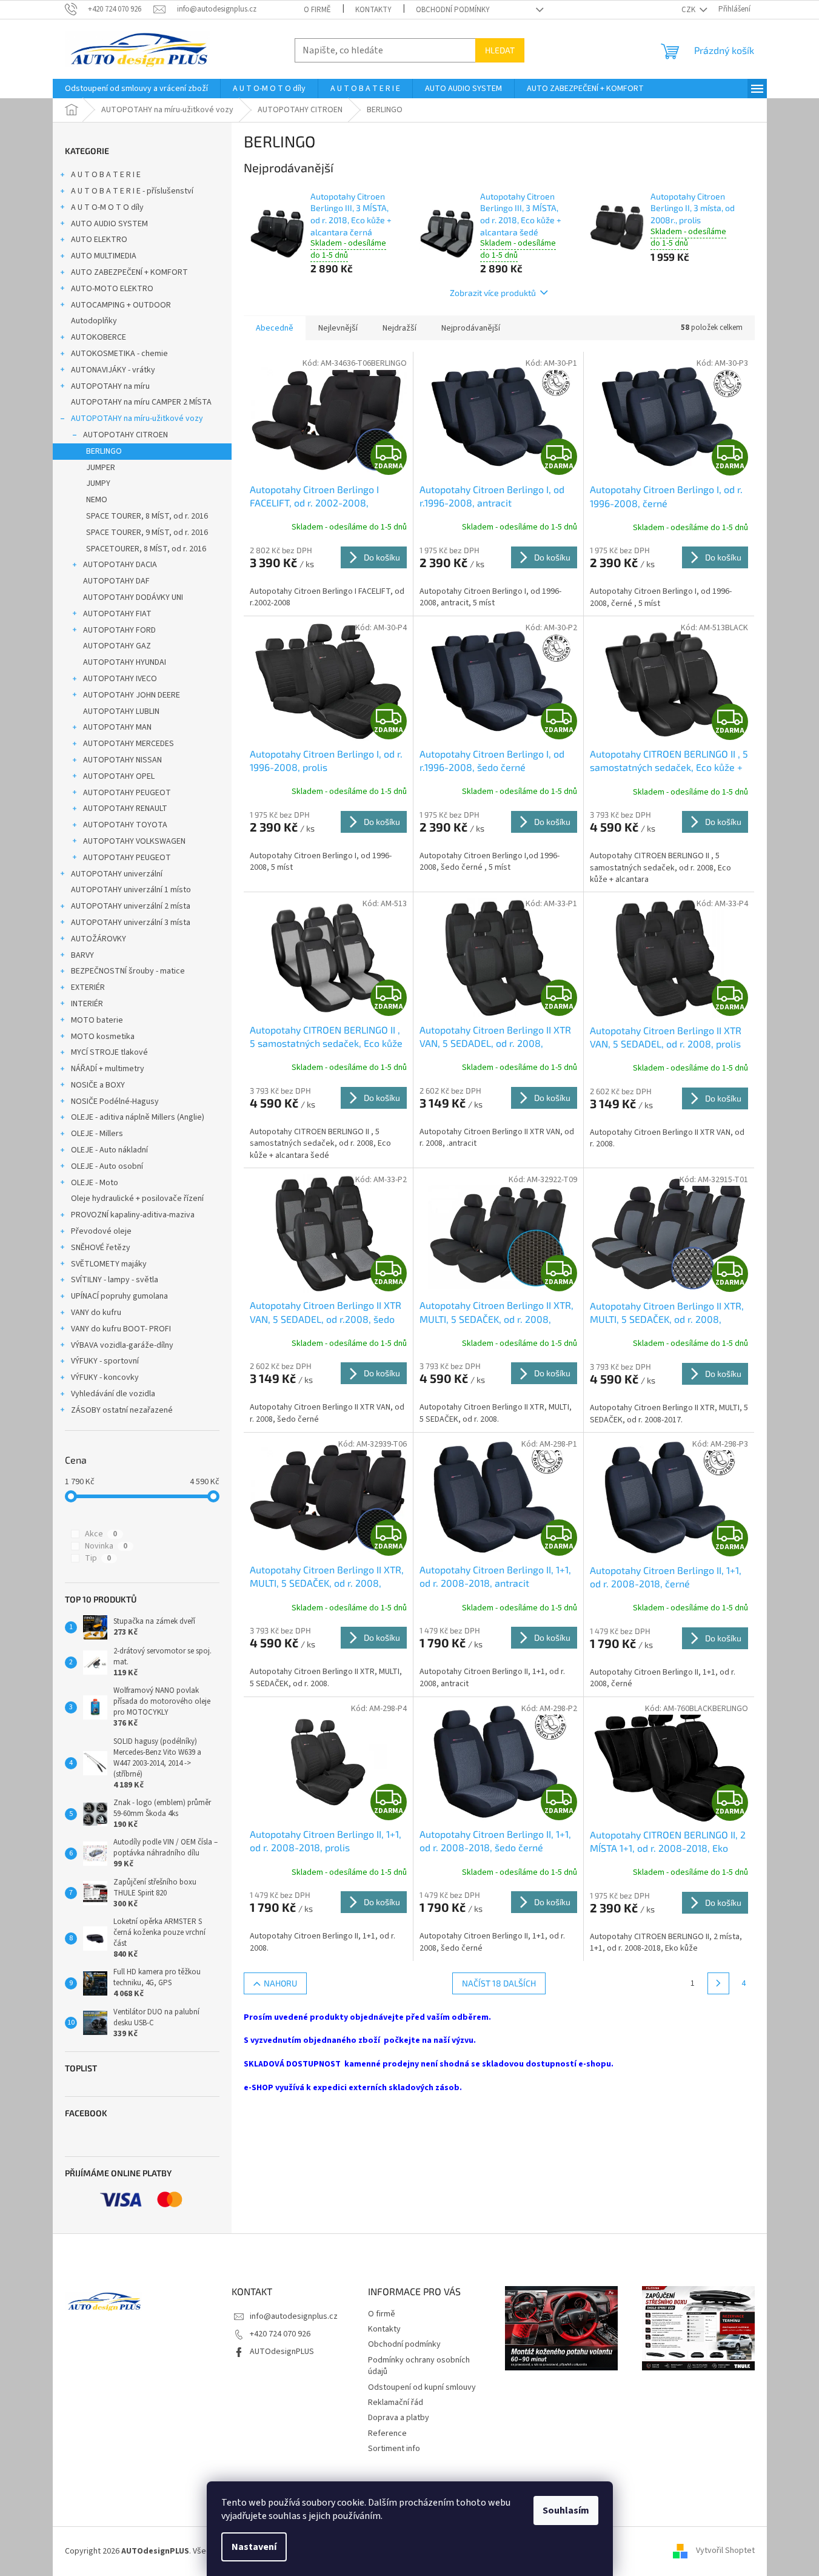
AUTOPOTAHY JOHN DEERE (132, 695)
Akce (101, 1534)
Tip (98, 1558)
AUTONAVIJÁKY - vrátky (113, 370)
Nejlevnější (338, 328)
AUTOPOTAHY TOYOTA (125, 825)
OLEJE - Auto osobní (107, 1166)
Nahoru (280, 1983)
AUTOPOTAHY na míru (110, 386)
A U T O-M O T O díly (107, 207)
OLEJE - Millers (97, 1134)
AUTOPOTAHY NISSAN (122, 760)
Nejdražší (399, 328)
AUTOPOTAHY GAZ (117, 646)
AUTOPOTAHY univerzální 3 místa (131, 923)
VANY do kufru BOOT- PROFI (121, 1329)
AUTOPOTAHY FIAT (117, 614)
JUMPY (98, 483)
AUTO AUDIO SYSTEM (109, 224)
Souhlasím (566, 2510)
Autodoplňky (94, 321)
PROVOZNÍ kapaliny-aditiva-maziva (133, 1215)
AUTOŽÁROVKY (99, 939)
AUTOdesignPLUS (282, 2352)
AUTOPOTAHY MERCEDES (129, 744)
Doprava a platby (399, 2418)
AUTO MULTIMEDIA (104, 256)
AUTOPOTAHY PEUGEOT (127, 793)
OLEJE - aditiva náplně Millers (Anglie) (138, 1117)
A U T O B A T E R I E (106, 175)
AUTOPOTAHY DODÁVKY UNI (133, 597)
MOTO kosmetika (103, 1037)
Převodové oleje (101, 1231)
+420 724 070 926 (280, 2334)
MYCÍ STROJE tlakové (109, 1052)
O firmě (317, 10)
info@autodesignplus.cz (294, 2316)
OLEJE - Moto (95, 1183)
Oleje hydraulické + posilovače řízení (137, 1199)
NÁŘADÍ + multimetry (108, 1069)
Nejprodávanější (471, 328)
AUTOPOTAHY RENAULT (125, 809)
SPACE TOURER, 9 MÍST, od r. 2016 (147, 533)
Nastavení (254, 2547)
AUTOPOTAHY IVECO (120, 679)
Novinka (106, 1546)
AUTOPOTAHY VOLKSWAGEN (134, 841)
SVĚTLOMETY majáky (109, 1264)
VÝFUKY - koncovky (105, 1377)
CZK (689, 10)
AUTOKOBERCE (99, 337)
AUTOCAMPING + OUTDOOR (121, 305)
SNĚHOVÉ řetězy (101, 1248)
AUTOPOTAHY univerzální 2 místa (131, 906)
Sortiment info (394, 2449)
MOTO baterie (97, 1020)
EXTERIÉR (88, 987)
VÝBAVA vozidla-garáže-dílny (122, 1345)
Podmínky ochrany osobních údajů (419, 2366)
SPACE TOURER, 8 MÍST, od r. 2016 (147, 516)
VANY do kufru (96, 1313)
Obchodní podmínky (453, 10)
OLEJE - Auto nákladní (109, 1150)
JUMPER (101, 468)
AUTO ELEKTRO (99, 240)
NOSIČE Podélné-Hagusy (115, 1101)
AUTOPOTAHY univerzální (117, 874)
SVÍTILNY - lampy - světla (115, 1280)
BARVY (82, 955)
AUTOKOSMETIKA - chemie (119, 354)
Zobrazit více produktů (493, 293)
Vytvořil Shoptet (725, 2551)
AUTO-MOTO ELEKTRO (112, 289)
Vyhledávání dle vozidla (113, 1394)
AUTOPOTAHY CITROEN (125, 435)
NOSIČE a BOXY (98, 1085)
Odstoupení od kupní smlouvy (422, 2387)
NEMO (97, 500)
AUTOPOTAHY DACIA (120, 565)
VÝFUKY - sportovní (105, 1361)
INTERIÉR (87, 1004)
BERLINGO (104, 451)
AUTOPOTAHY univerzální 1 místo (131, 890)
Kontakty (373, 10)
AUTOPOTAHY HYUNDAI (125, 662)
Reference (387, 2433)
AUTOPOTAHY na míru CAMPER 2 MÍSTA (141, 402)
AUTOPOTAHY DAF (116, 581)
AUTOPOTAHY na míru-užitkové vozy (137, 419)
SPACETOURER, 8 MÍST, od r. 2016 (146, 549)
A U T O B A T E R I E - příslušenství (132, 191)
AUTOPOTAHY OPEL (119, 776)
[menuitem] (136, 89)
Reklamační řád (396, 2403)
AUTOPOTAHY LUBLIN (121, 711)
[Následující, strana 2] (718, 1983)
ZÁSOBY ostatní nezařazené (122, 1410)
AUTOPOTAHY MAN (117, 727)
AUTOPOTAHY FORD (119, 630)
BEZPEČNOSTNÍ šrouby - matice (128, 971)
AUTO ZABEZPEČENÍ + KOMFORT (129, 272)
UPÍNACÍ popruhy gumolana (119, 1296)
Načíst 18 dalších (499, 1983)
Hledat (500, 50)
